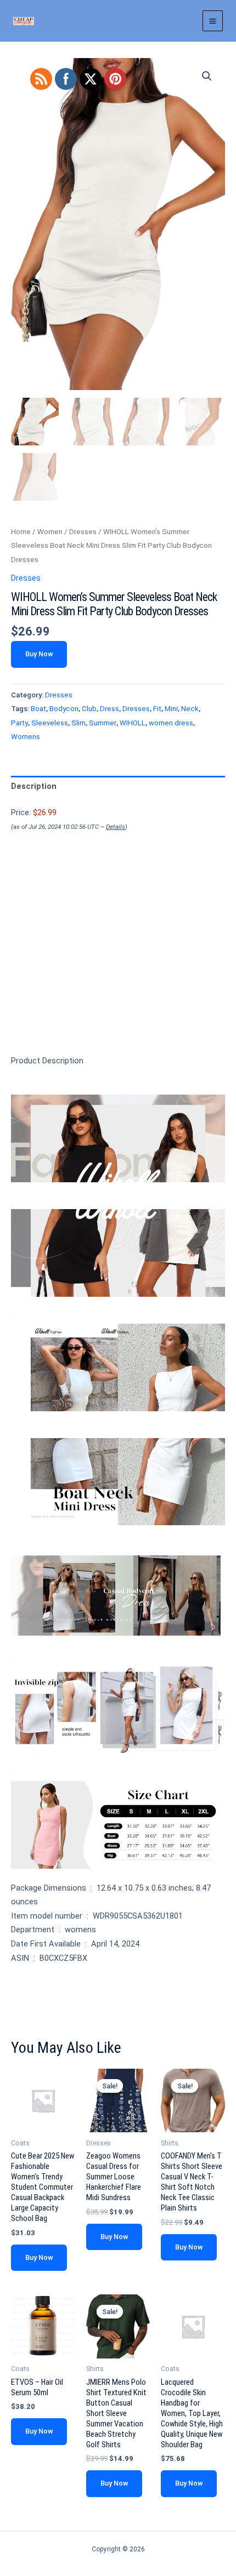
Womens (26, 737)
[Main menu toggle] (213, 21)
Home (21, 532)
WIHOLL (133, 723)
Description (34, 786)
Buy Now (39, 654)
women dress (171, 723)
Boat (38, 709)
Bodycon (64, 709)
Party (19, 723)
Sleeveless (50, 723)
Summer (103, 723)
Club (89, 709)
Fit (157, 709)
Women (50, 532)
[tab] (118, 787)
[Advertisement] (118, 962)
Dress (109, 709)
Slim (78, 723)
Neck (190, 709)
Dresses (83, 532)
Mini (171, 709)
